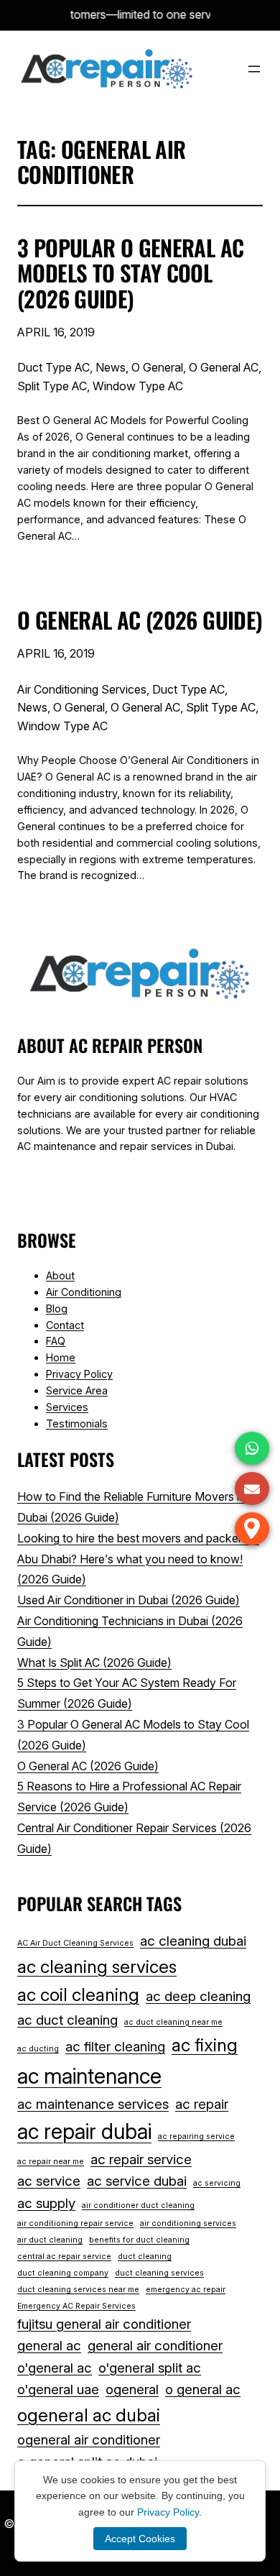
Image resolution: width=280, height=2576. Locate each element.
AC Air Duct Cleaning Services (75, 1943)
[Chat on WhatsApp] (252, 1448)
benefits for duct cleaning (139, 2240)
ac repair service (141, 2159)
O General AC (224, 367)
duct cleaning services (159, 2273)
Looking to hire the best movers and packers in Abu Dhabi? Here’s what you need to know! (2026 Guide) (138, 1559)
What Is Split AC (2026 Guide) (94, 1662)
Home (61, 1357)
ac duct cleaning (67, 2020)
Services (67, 1407)
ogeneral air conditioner (89, 2440)
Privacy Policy (79, 1374)
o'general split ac (150, 2368)
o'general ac (55, 2368)
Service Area (77, 1390)
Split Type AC (52, 386)
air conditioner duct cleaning (138, 2205)
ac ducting (38, 2049)
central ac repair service (64, 2257)
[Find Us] (252, 1529)
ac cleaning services (97, 1966)
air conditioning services (188, 2223)
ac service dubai (137, 2181)
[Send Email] (252, 1489)
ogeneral (132, 2389)
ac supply (46, 2203)
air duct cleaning (50, 2240)
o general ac (203, 2389)
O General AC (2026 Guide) (140, 620)
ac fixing (205, 2045)
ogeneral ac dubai (89, 2415)
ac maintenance (89, 2076)
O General (157, 367)
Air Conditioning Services (82, 689)
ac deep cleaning (198, 1996)
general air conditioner (155, 2346)
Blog (57, 1308)
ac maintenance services (93, 2104)
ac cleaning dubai (193, 1941)
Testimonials (77, 1423)
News (111, 367)
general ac (49, 2346)
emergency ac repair (186, 2290)
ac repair (202, 2104)
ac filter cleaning (115, 2047)
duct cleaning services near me (78, 2290)
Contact (65, 1325)
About (60, 1275)
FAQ (56, 1341)
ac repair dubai (84, 2131)
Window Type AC (138, 386)
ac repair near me (51, 2162)
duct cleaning (145, 2257)
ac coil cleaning (78, 1995)
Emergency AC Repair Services (76, 2306)
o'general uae (58, 2389)
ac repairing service (196, 2136)
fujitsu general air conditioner (104, 2324)
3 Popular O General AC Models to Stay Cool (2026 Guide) (130, 273)
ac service (49, 2181)
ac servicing (217, 2183)
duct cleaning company (63, 2273)
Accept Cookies (140, 2539)
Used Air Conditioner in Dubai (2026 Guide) (129, 1600)
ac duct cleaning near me (173, 2022)
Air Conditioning (84, 1292)
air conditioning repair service (75, 2223)
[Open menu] (254, 69)
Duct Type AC (53, 367)
